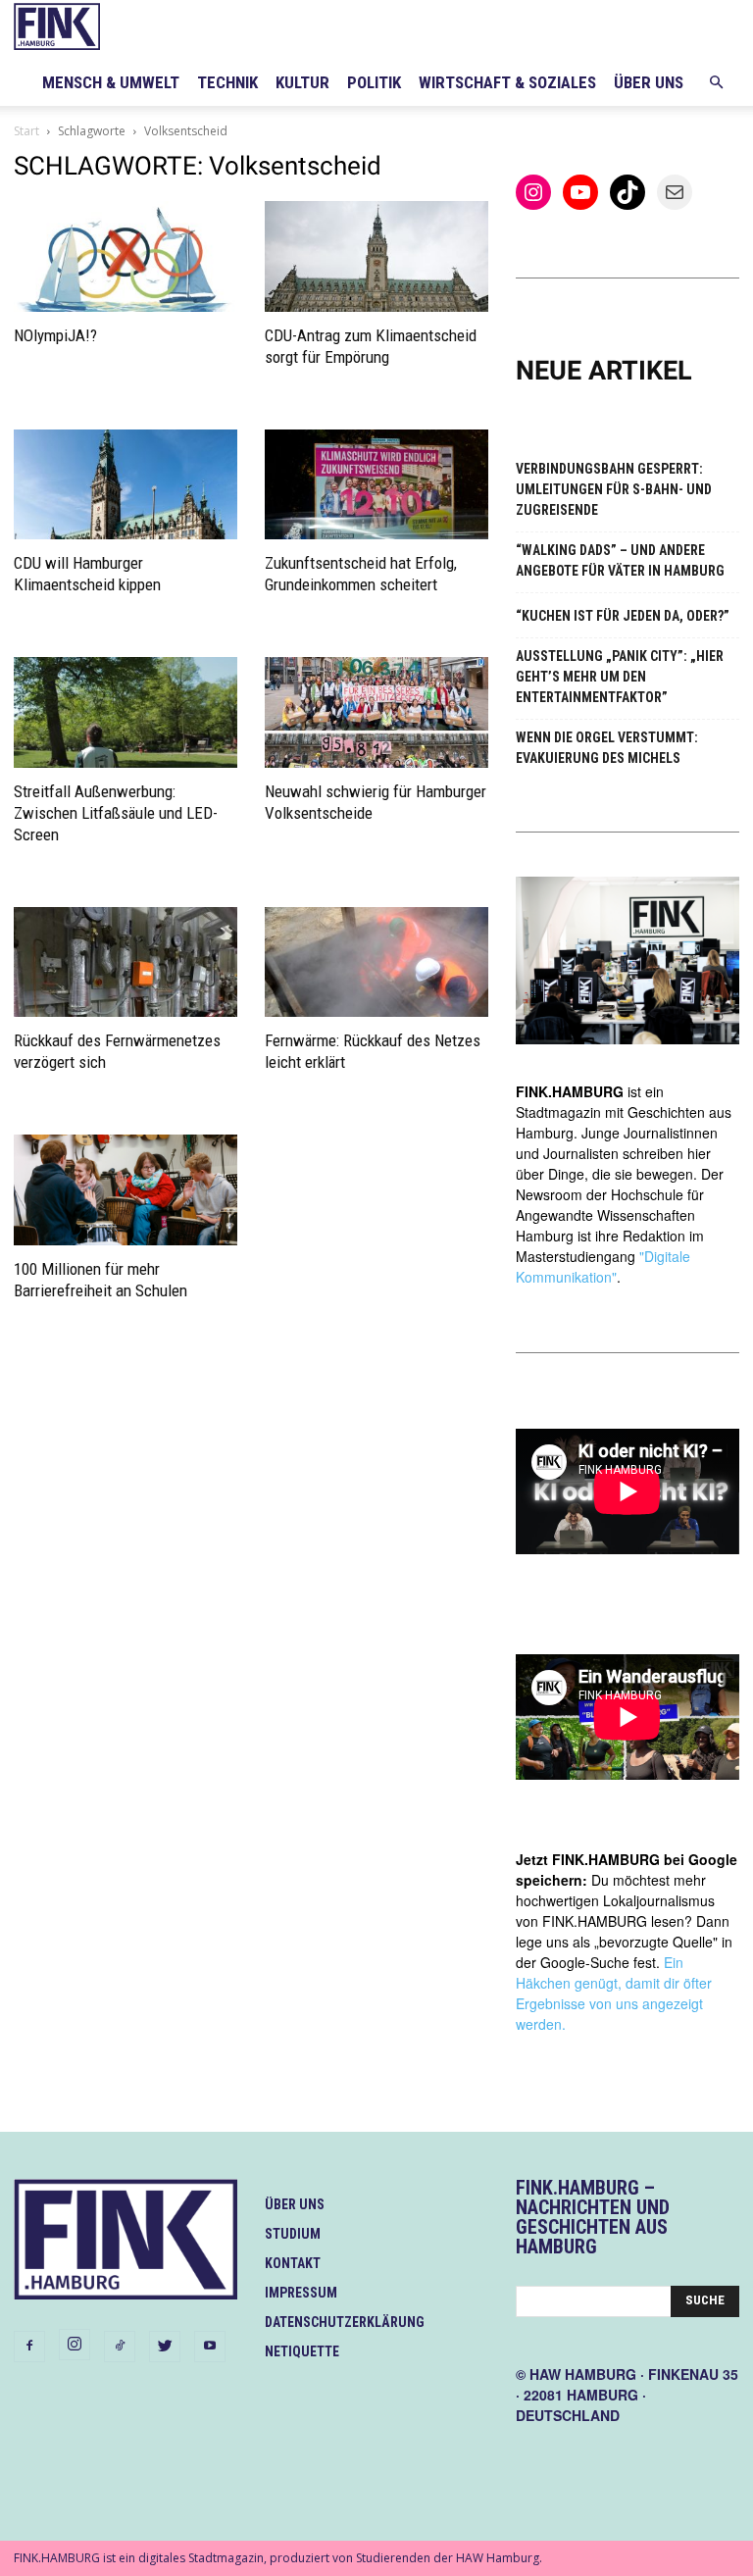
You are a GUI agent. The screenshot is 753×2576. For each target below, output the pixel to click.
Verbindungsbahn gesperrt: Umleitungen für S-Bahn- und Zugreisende (614, 489)
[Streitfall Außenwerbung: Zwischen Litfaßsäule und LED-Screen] (125, 712)
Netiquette (302, 2351)
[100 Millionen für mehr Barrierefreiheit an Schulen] (125, 1190)
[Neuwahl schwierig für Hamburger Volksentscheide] (376, 712)
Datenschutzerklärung (345, 2322)
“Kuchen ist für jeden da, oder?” (623, 616)
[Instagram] (75, 2345)
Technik (227, 82)
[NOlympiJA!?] (125, 256)
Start (26, 131)
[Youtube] (210, 2347)
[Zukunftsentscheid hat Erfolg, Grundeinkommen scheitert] (376, 485)
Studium (293, 2234)
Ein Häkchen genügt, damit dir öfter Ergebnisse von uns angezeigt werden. (614, 1993)
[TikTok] (120, 2347)
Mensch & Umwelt (111, 82)
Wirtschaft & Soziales (507, 82)
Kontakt (293, 2263)
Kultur (302, 82)
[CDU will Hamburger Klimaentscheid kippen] (125, 485)
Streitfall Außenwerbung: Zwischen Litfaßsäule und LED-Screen (116, 813)
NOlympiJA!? (55, 335)
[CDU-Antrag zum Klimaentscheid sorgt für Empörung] (376, 256)
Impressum (301, 2293)
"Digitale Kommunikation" (603, 1266)
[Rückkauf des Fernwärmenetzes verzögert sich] (125, 962)
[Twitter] (165, 2347)
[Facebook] (29, 2347)
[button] (716, 83)
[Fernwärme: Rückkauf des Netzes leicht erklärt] (376, 962)
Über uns (649, 82)
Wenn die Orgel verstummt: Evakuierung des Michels (607, 748)
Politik (374, 82)
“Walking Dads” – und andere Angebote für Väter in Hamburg (620, 560)
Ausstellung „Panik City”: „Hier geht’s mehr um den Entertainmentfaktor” (620, 677)
